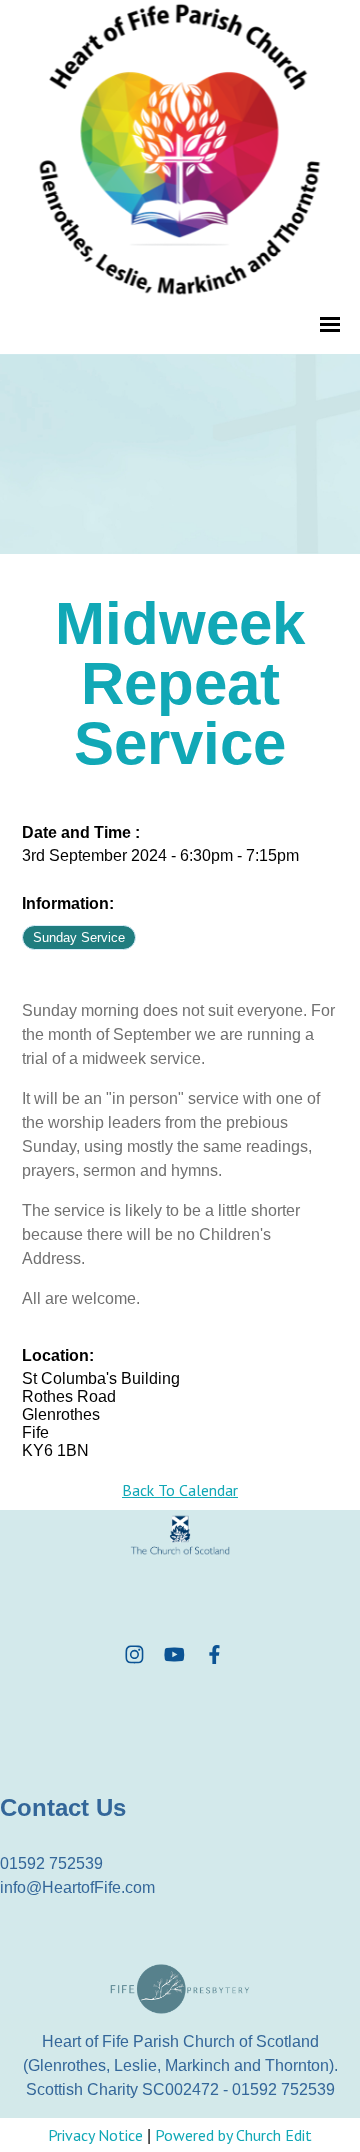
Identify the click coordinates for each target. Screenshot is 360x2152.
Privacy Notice (95, 2135)
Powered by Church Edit (233, 2135)
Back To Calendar (180, 1490)
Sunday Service (79, 937)
